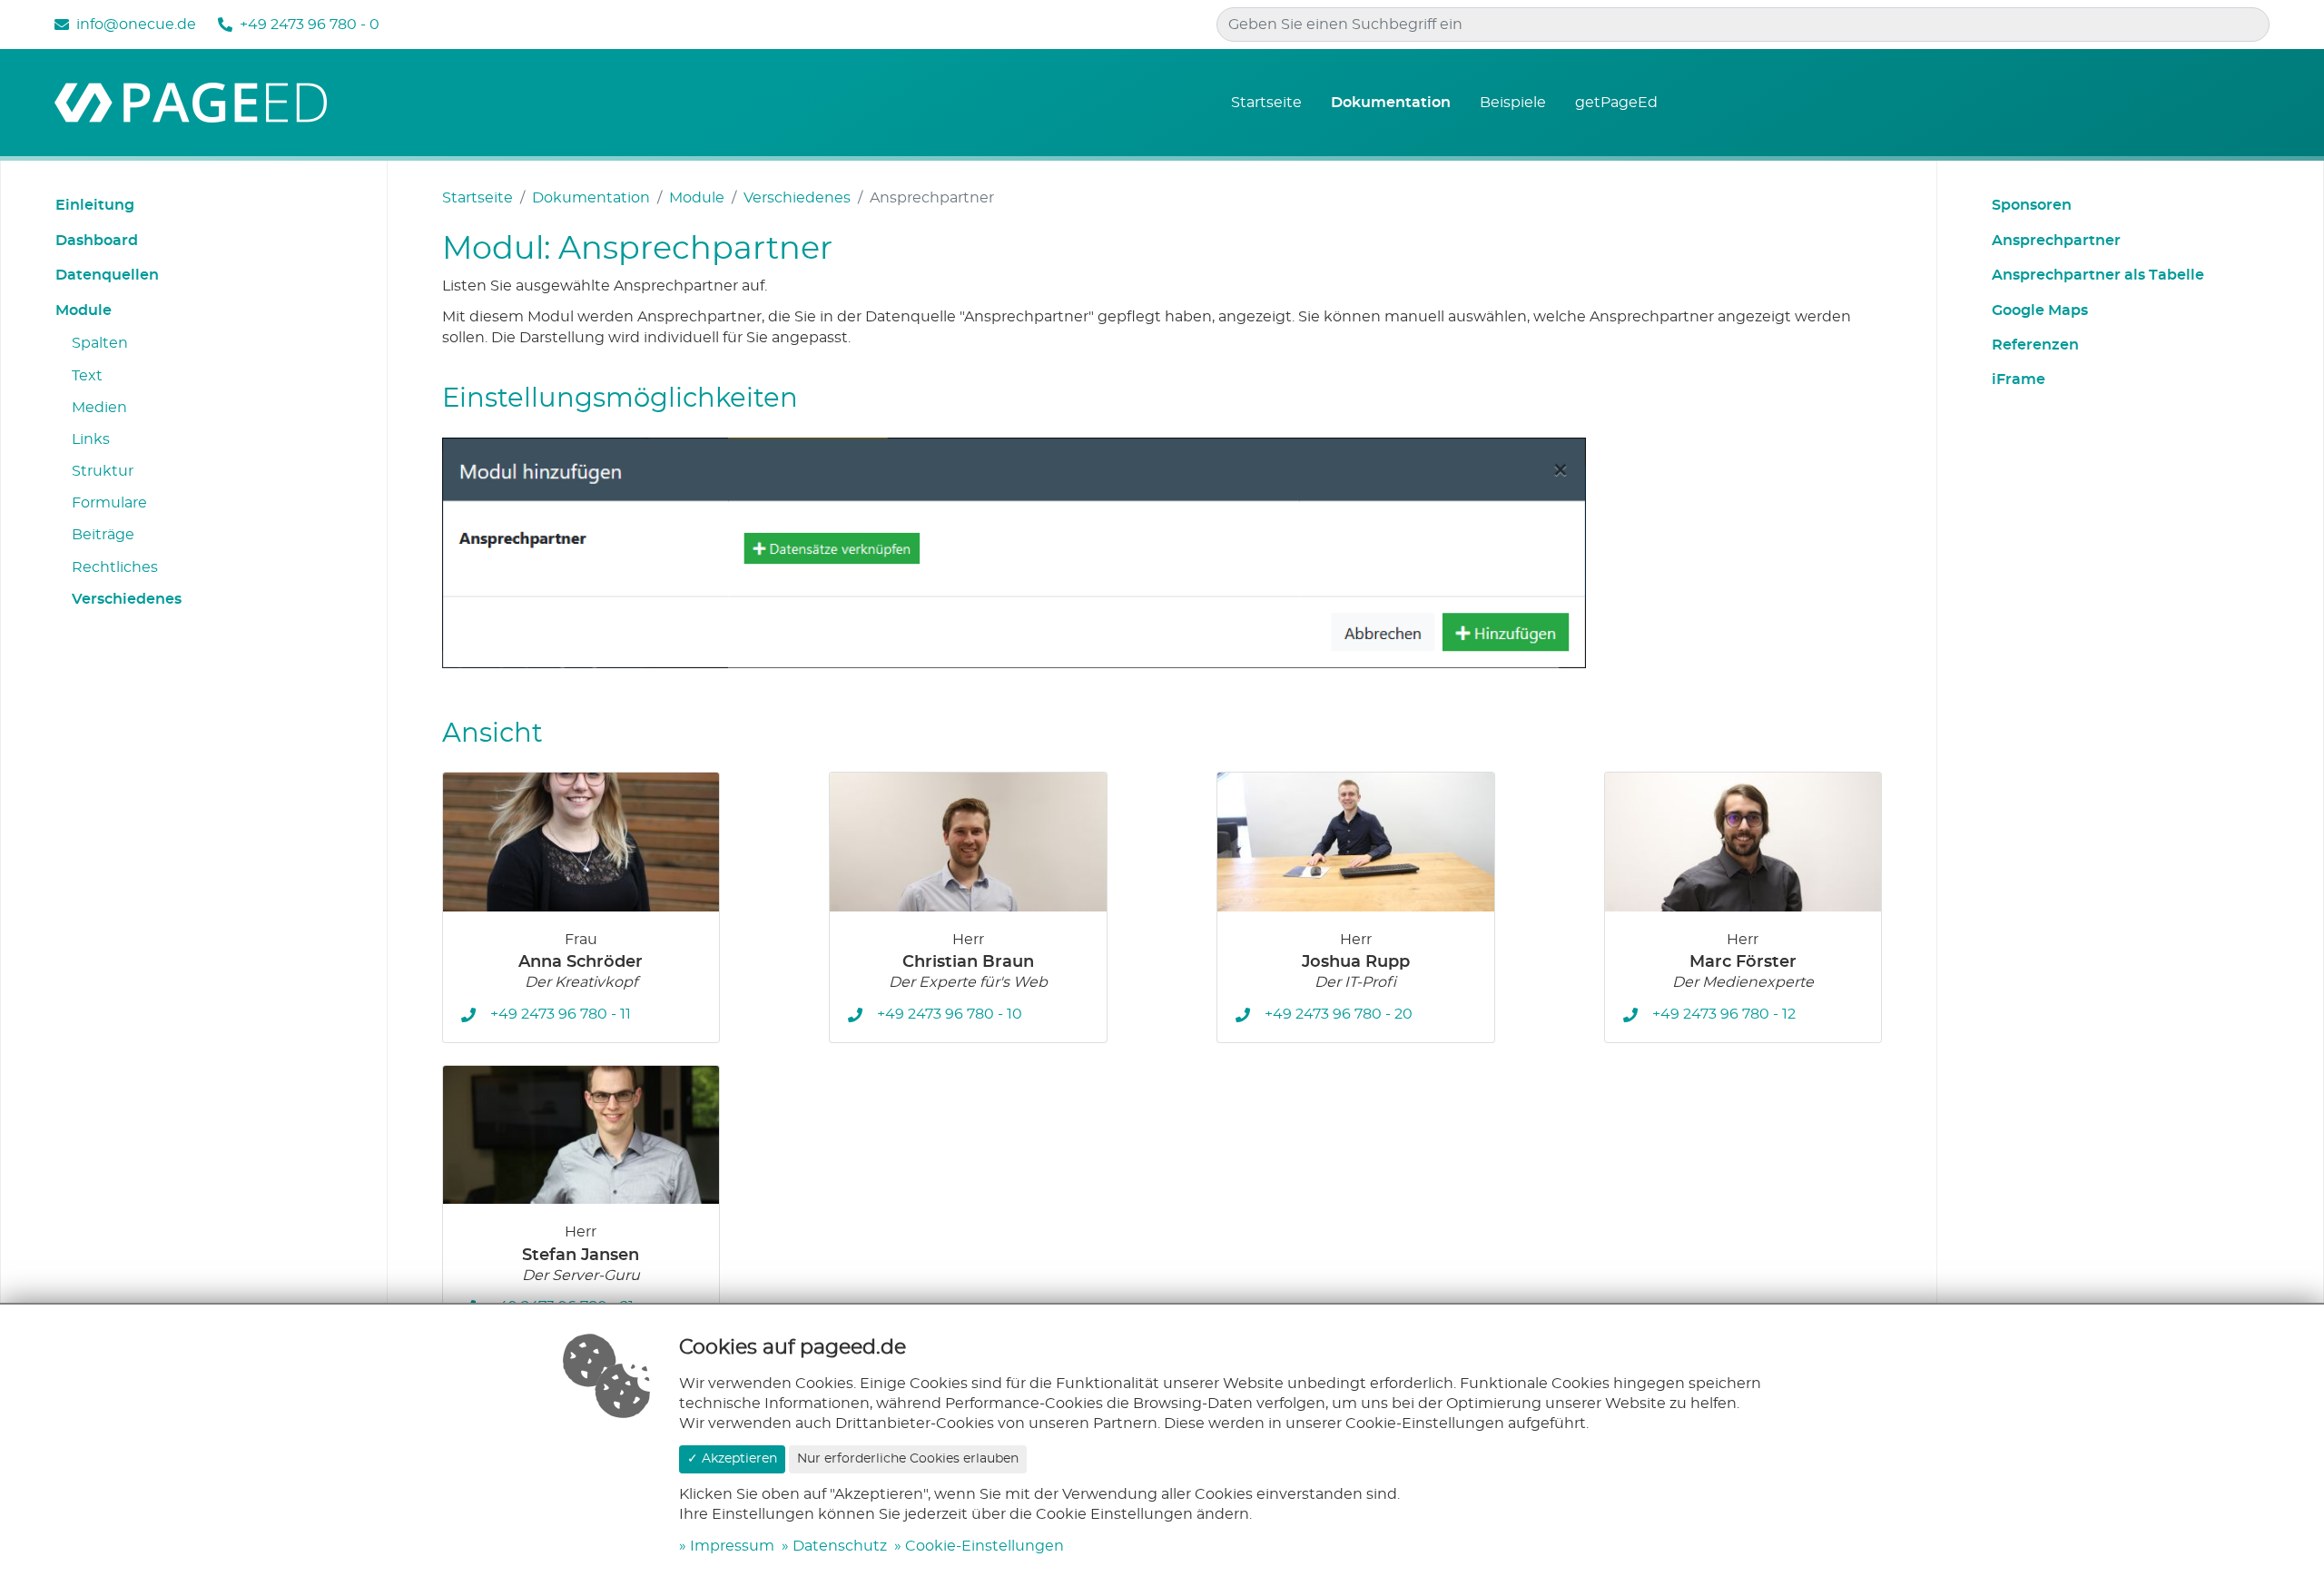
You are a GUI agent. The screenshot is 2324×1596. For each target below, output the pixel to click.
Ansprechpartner (2056, 241)
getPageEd (1616, 103)
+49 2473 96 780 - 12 (1724, 1014)
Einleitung (95, 205)
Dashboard (97, 241)
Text (87, 376)
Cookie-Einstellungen (985, 1546)
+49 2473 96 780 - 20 (1339, 1014)
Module (84, 310)
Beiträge (103, 535)
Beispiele (1513, 103)
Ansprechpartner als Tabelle (2098, 275)
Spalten (100, 343)
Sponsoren (2032, 205)
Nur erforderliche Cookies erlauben (908, 1459)
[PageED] (191, 100)
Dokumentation (1391, 103)
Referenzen (2035, 345)
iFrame (2019, 379)
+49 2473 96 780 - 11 (561, 1014)
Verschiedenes (127, 599)
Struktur (103, 471)
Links (91, 439)
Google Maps (2040, 310)
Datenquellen (107, 275)
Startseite (1266, 103)
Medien (99, 408)
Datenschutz (840, 1546)
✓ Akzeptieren (732, 1459)
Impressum (732, 1546)
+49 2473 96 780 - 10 (950, 1014)
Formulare (109, 503)
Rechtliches (115, 567)
